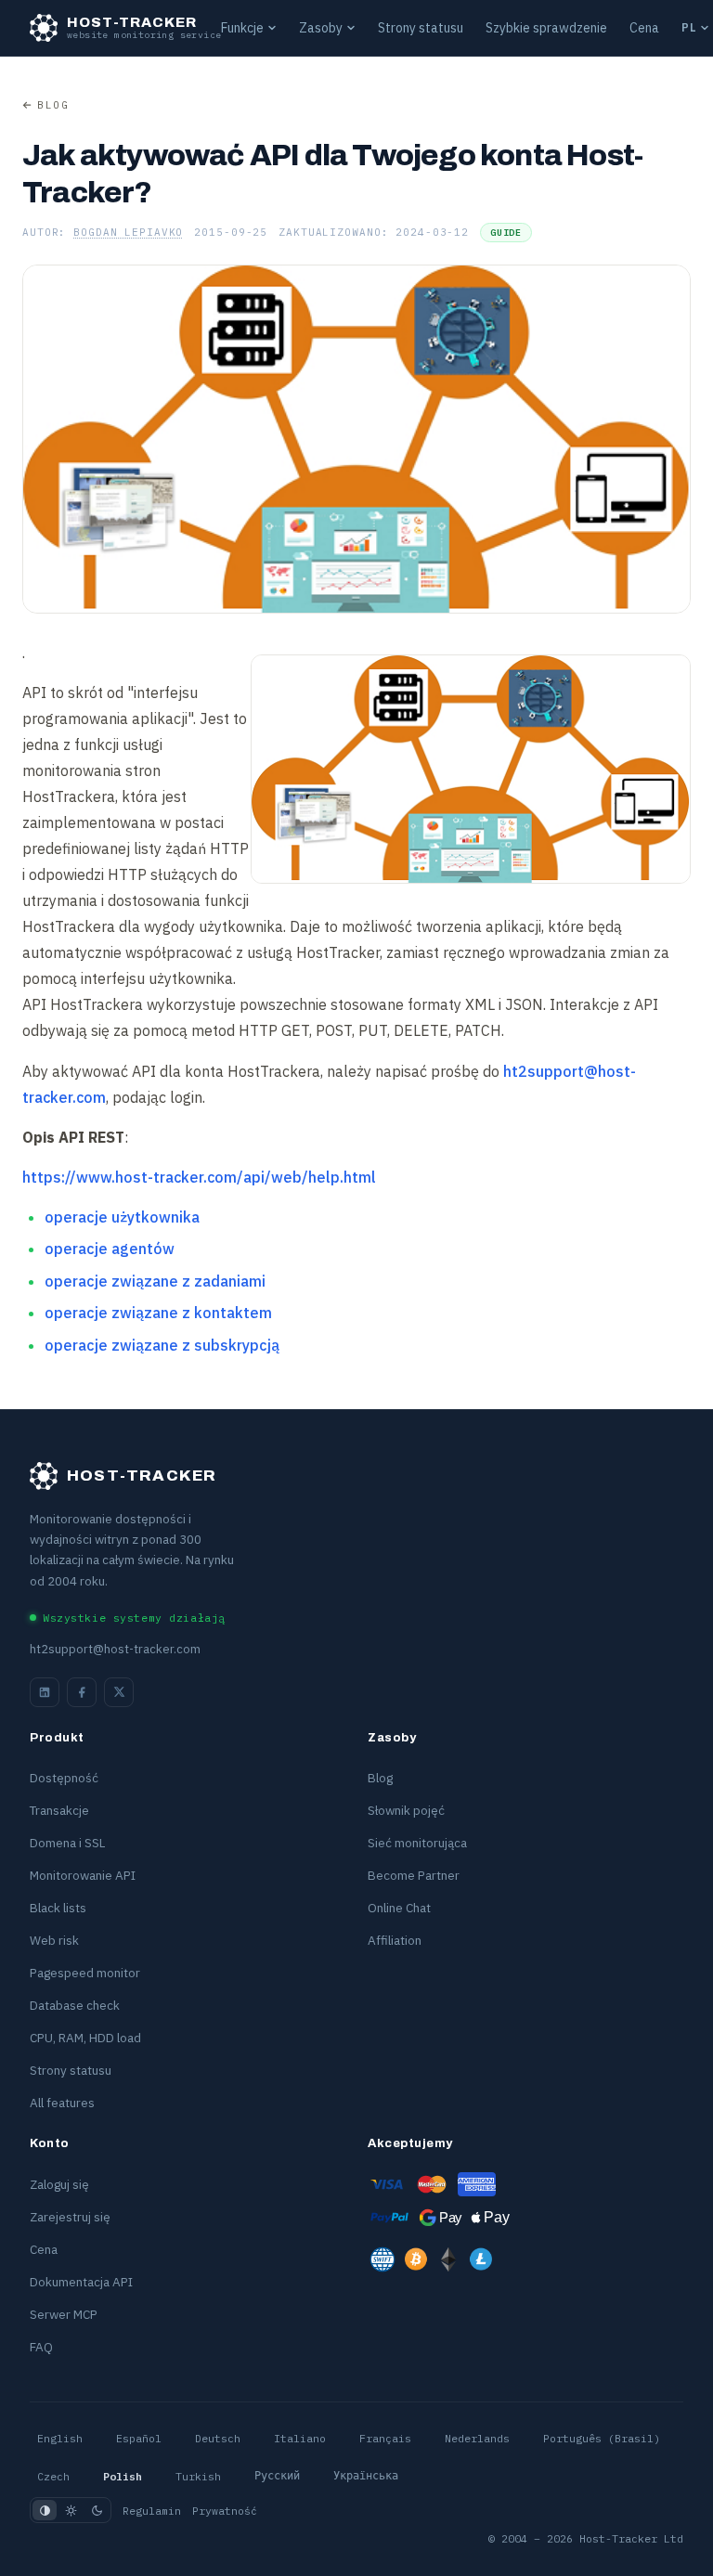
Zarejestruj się (70, 2217)
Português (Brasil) (602, 2438)
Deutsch (218, 2438)
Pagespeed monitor (85, 1973)
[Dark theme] (97, 2510)
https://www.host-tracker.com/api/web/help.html (199, 1177)
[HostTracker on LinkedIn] (45, 1692)
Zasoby (321, 28)
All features (62, 2103)
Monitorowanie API (83, 1875)
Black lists (58, 1908)
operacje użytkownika (122, 1217)
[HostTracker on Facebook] (82, 1692)
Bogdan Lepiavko (128, 232)
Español (139, 2438)
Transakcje (59, 1810)
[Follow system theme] (45, 2510)
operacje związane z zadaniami (155, 1281)
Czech (53, 2476)
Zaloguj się (59, 2184)
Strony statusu (421, 28)
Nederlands (477, 2438)
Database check (75, 2005)
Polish (123, 2476)
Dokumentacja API (81, 2282)
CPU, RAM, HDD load (85, 2038)
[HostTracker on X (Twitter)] (119, 1692)
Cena (644, 28)
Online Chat (399, 1908)
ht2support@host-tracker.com (115, 1649)
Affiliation (395, 1940)
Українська (366, 2476)
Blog (53, 105)
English (60, 2438)
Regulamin (152, 2511)
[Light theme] (71, 2510)
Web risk (54, 1940)
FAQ (41, 2347)
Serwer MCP (64, 2314)
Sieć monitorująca (417, 1843)
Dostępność (64, 1778)
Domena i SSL (67, 1843)
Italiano (300, 2438)
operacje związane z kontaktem (158, 1313)
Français (385, 2438)
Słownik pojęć (406, 1810)
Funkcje (242, 28)
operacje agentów (110, 1249)
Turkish (198, 2476)
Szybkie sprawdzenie (546, 28)
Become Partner (414, 1875)
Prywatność (225, 2511)
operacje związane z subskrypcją (162, 1345)
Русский (277, 2476)
